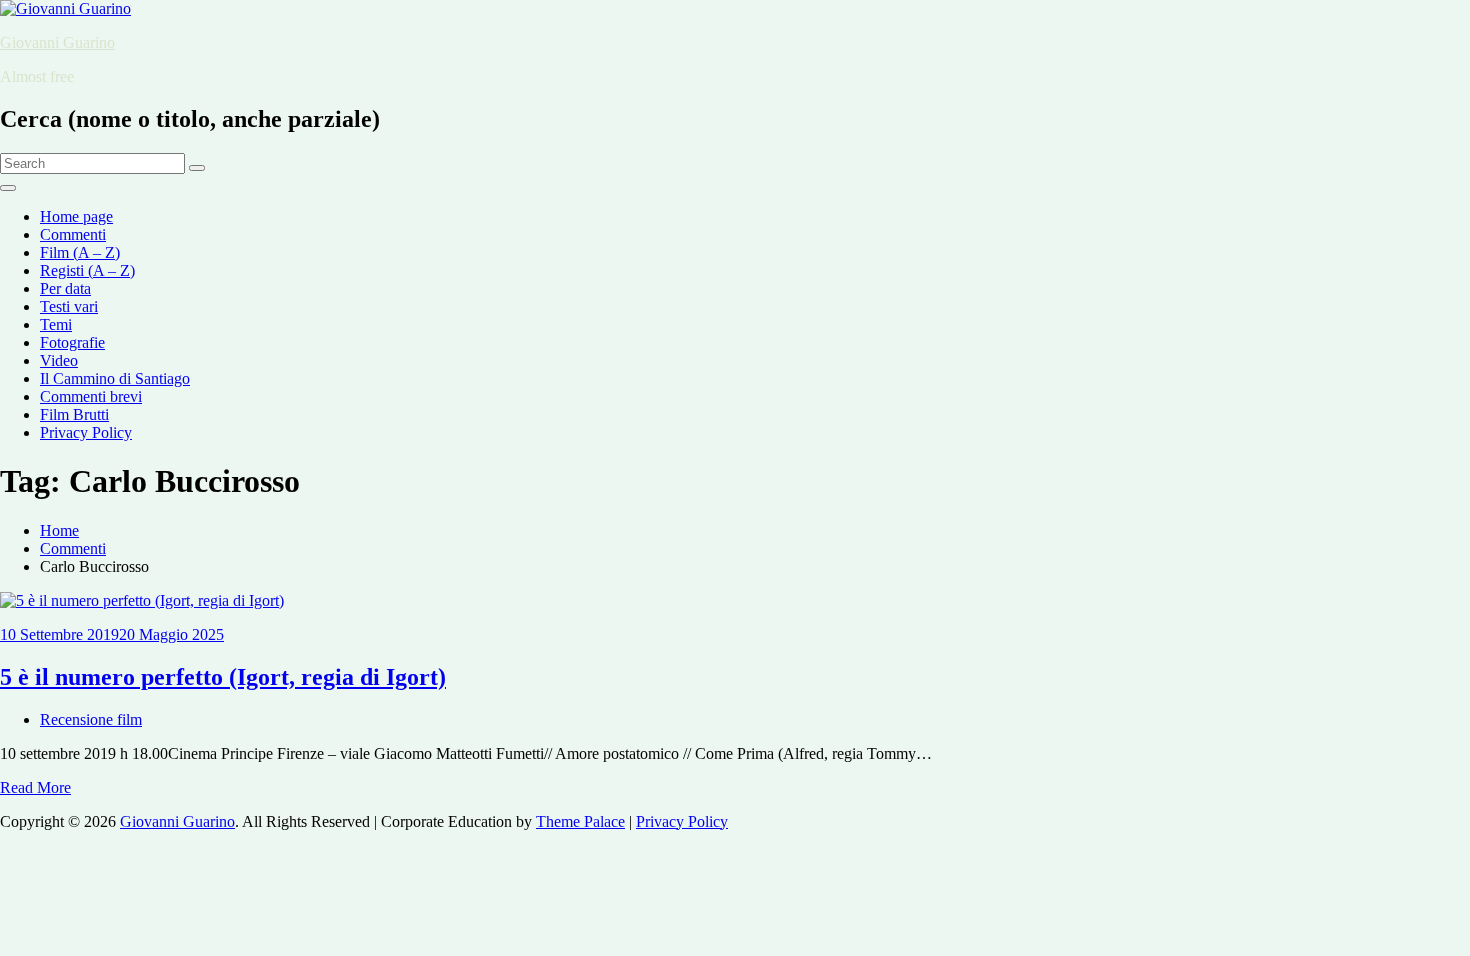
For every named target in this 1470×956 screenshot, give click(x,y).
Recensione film (91, 719)
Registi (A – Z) (87, 270)
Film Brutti (74, 414)
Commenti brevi (91, 396)
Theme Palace (580, 821)
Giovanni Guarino (57, 42)
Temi (56, 324)
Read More (35, 787)
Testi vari (69, 306)
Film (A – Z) (80, 252)
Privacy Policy (86, 432)
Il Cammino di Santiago (115, 378)
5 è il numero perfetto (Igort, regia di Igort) (223, 677)
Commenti (73, 234)
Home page (76, 216)
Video (59, 360)
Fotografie (72, 342)
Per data (65, 288)
